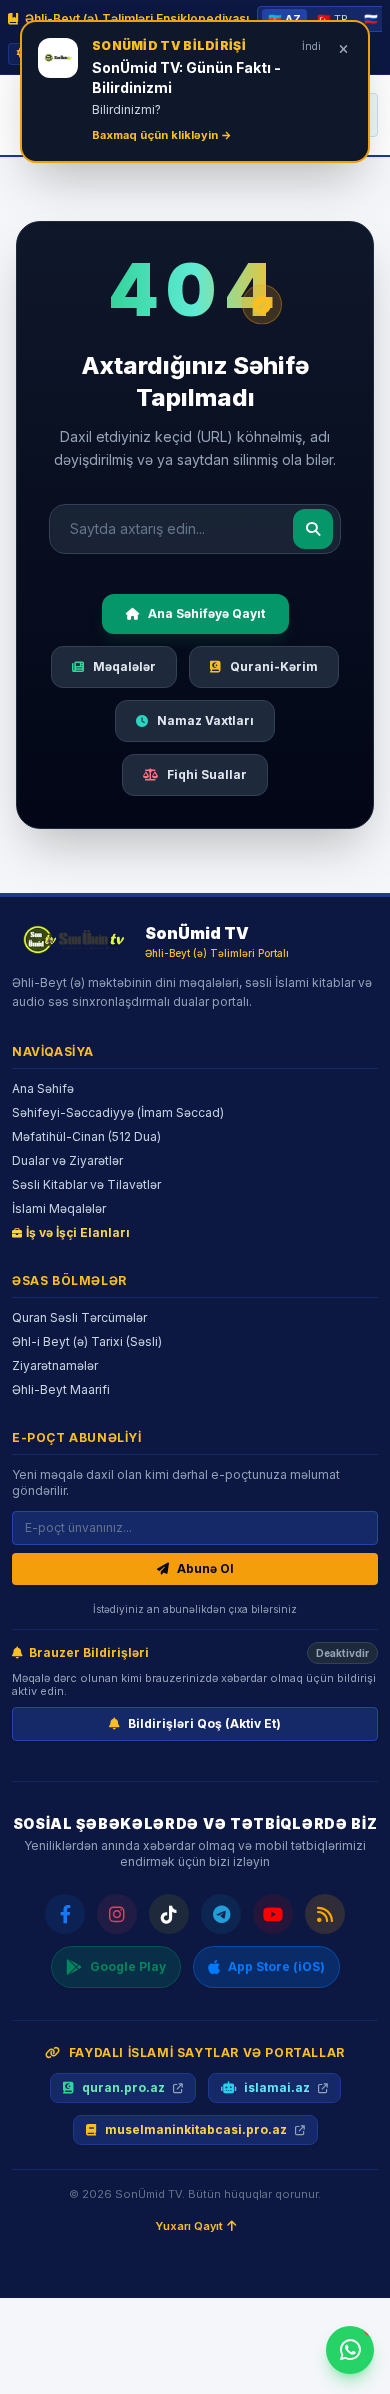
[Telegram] (221, 1914)
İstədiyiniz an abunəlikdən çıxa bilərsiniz (195, 1609)
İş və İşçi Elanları (78, 1232)
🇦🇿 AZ (284, 19)
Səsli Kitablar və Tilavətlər (86, 1184)
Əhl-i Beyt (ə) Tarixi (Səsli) (87, 1341)
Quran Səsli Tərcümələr (79, 1317)
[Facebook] (65, 1914)
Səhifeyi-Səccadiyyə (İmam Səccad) (118, 1112)
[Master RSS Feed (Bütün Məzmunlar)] (325, 1914)
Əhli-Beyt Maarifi (61, 1389)
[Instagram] (117, 1914)
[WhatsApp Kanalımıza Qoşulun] (350, 2350)
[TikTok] (169, 1914)
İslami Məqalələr (59, 1208)
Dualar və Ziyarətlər (67, 1160)
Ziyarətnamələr (55, 1365)
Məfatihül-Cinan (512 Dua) (86, 1136)
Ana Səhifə (43, 1088)
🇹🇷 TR (332, 19)
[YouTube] (273, 1914)
